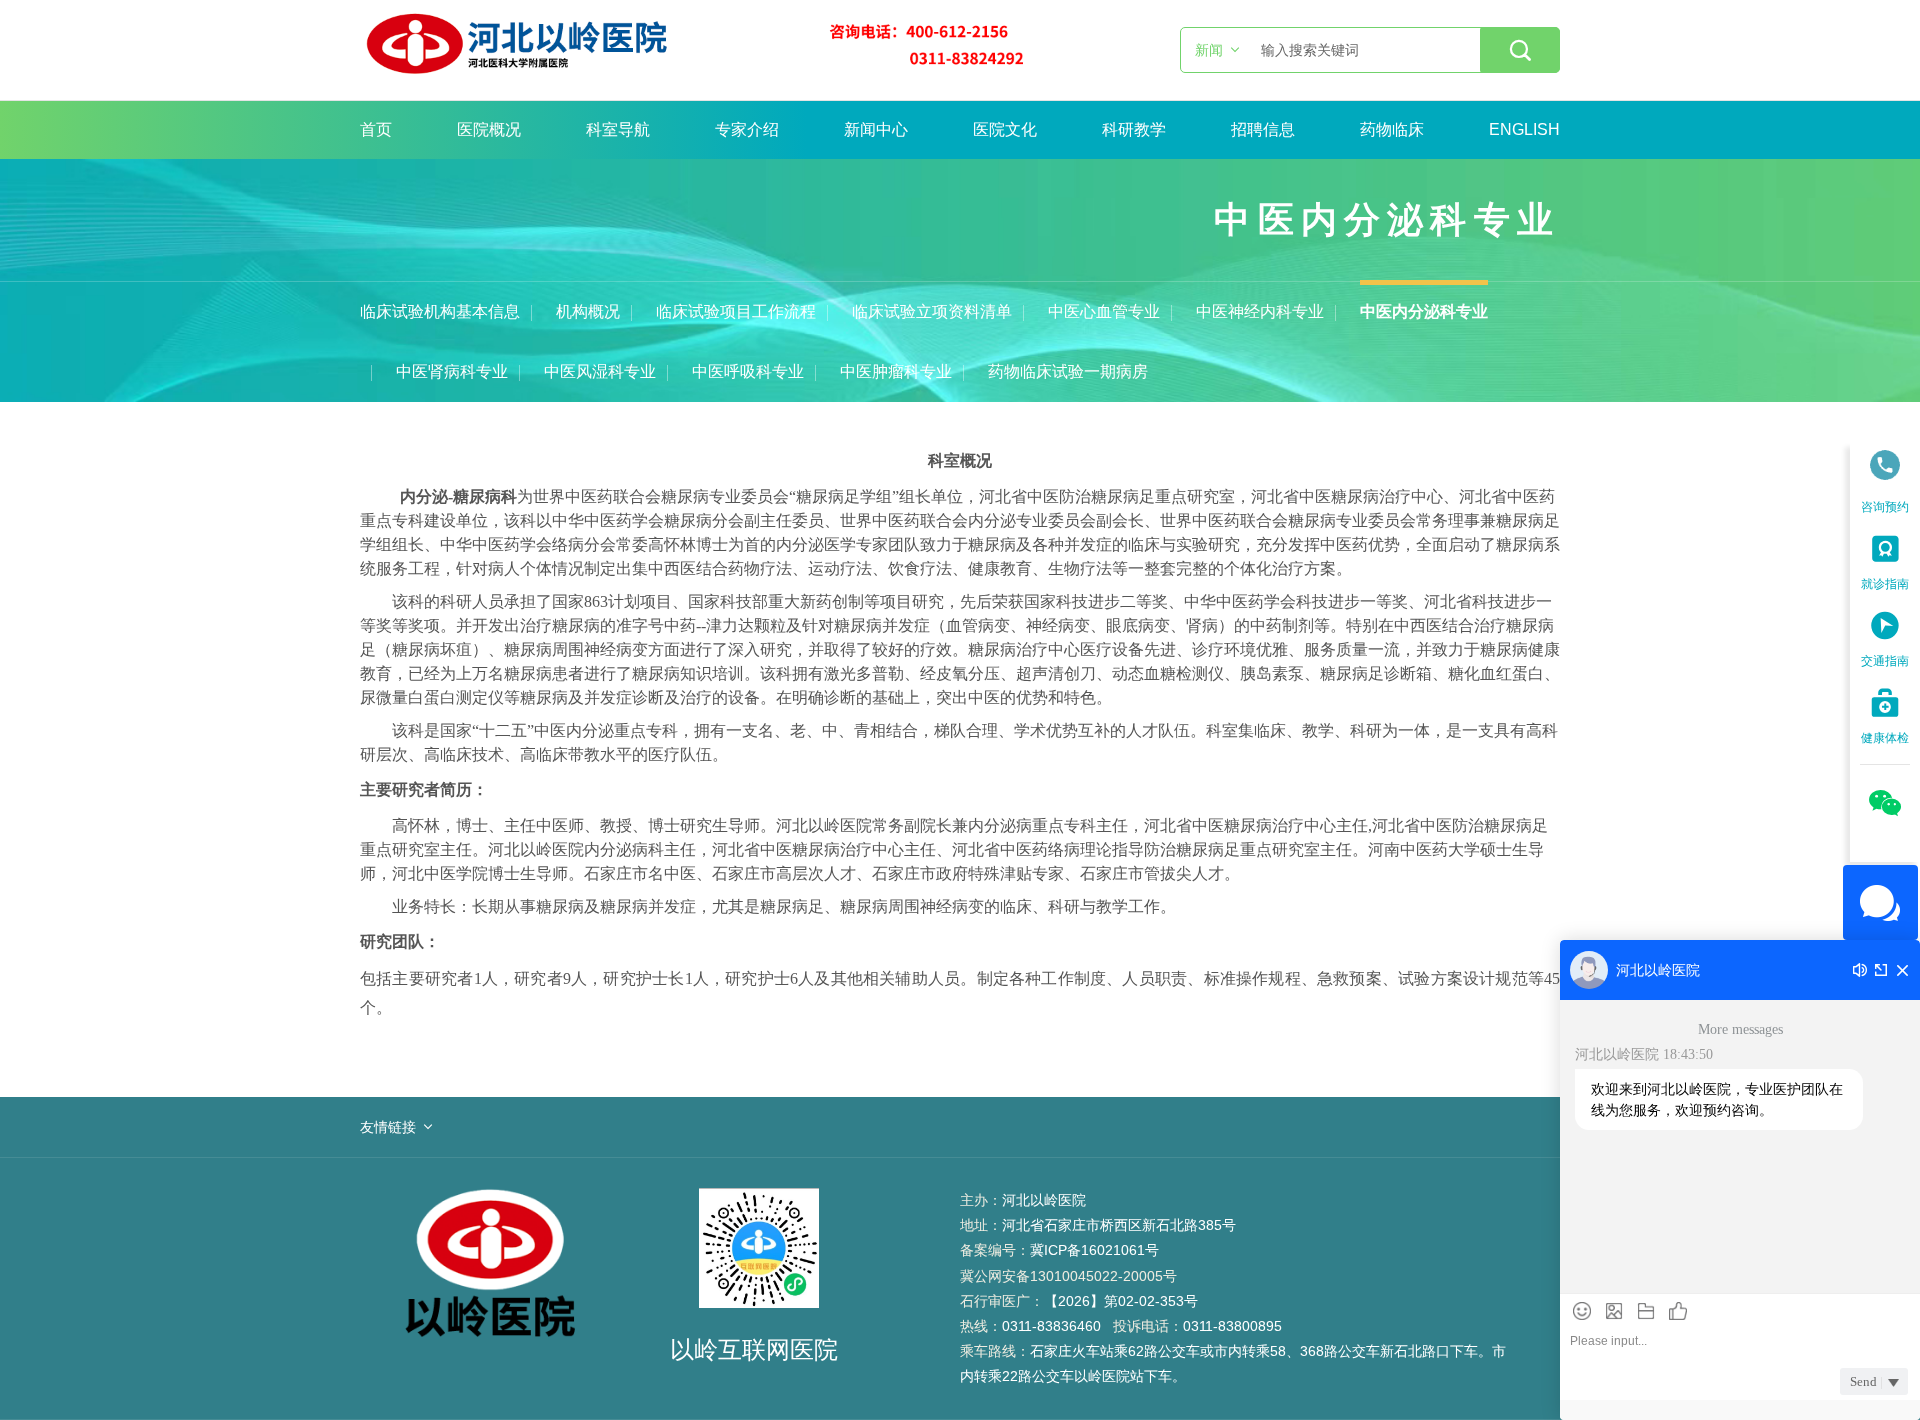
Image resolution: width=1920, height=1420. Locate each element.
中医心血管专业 (1104, 311)
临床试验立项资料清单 (932, 311)
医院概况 (489, 129)
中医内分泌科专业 (1424, 311)
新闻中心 (876, 129)
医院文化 (1005, 129)
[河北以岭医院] (693, 50)
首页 (376, 129)
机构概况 (588, 311)
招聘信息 (1263, 129)
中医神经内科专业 (1260, 311)
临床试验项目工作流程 (736, 311)
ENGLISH (1524, 129)
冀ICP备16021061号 (1094, 1250)
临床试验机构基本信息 (440, 311)
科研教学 (1134, 129)
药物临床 (1392, 129)
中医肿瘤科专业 (896, 371)
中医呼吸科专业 (748, 371)
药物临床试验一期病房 (1068, 371)
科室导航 (618, 129)
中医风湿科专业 (600, 371)
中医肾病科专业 (452, 371)
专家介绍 (747, 129)
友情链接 (388, 1127)
